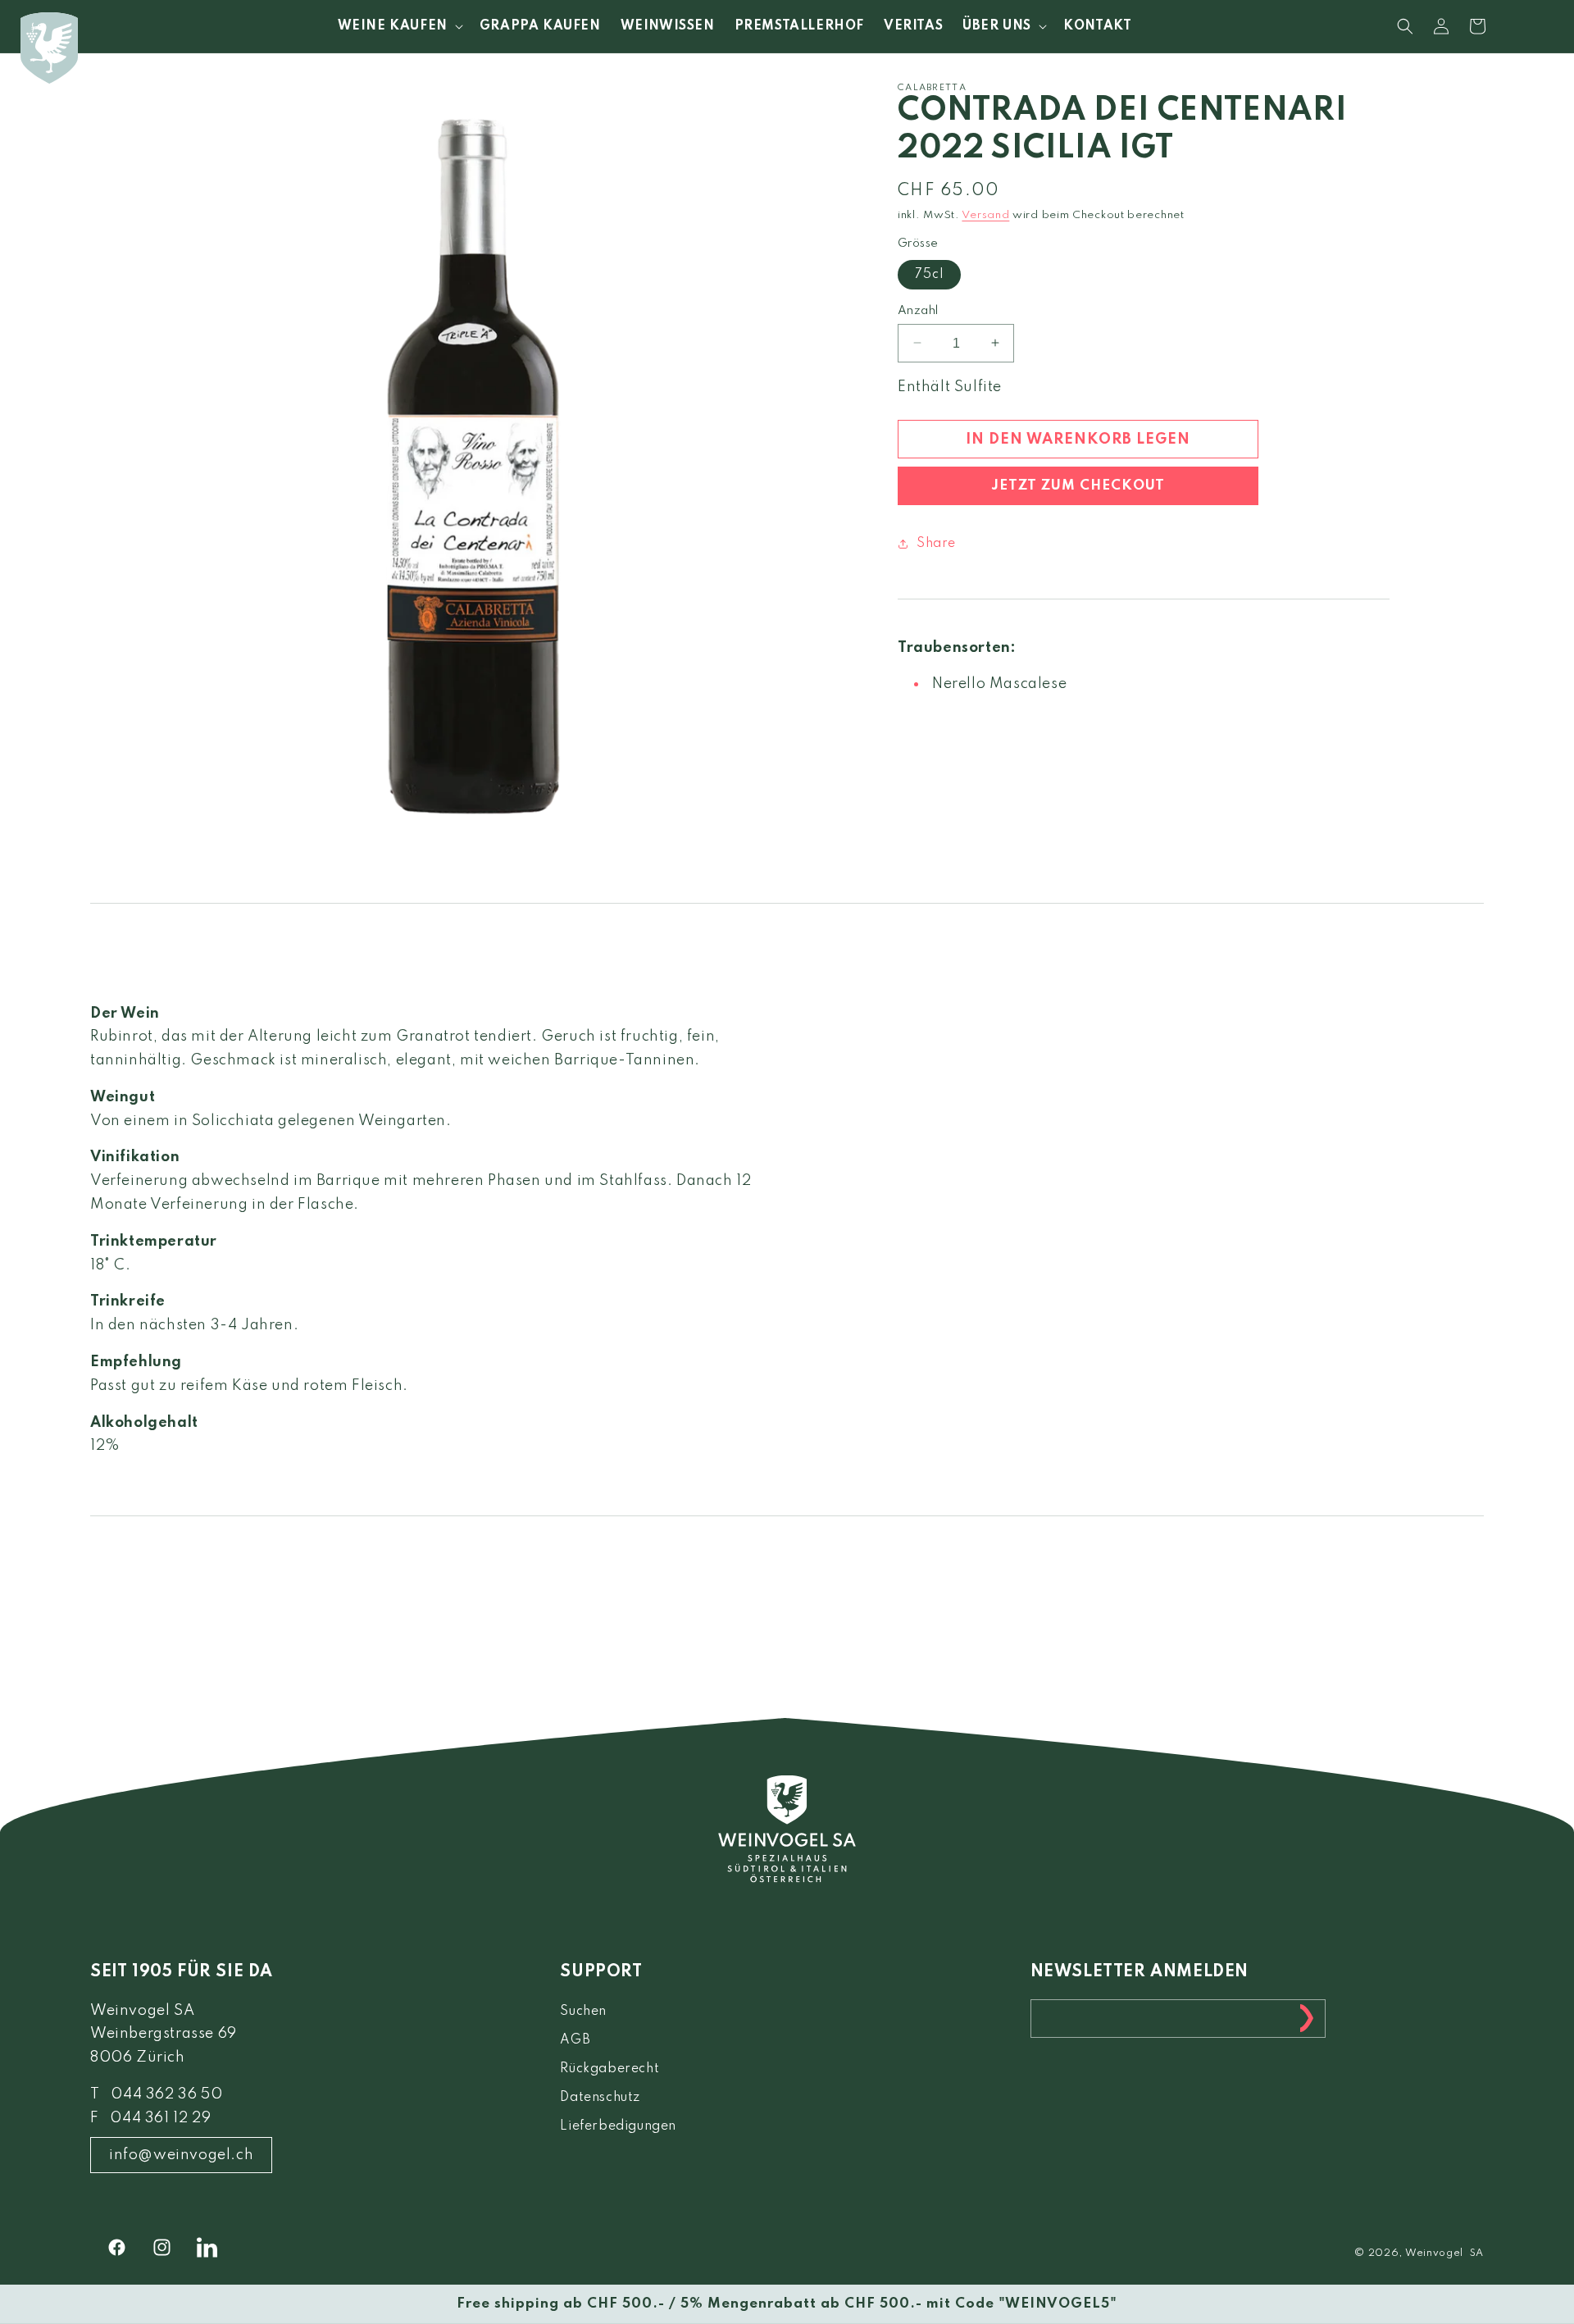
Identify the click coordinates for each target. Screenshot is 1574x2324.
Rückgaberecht (610, 2069)
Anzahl (918, 310)
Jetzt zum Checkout (1078, 486)
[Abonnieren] (1307, 2019)
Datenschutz (600, 2098)
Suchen (583, 2012)
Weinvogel (1434, 2253)
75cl (929, 274)
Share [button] (936, 543)
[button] (399, 26)
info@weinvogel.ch (181, 2155)
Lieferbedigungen (618, 2127)
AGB (575, 2040)
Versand (985, 215)
